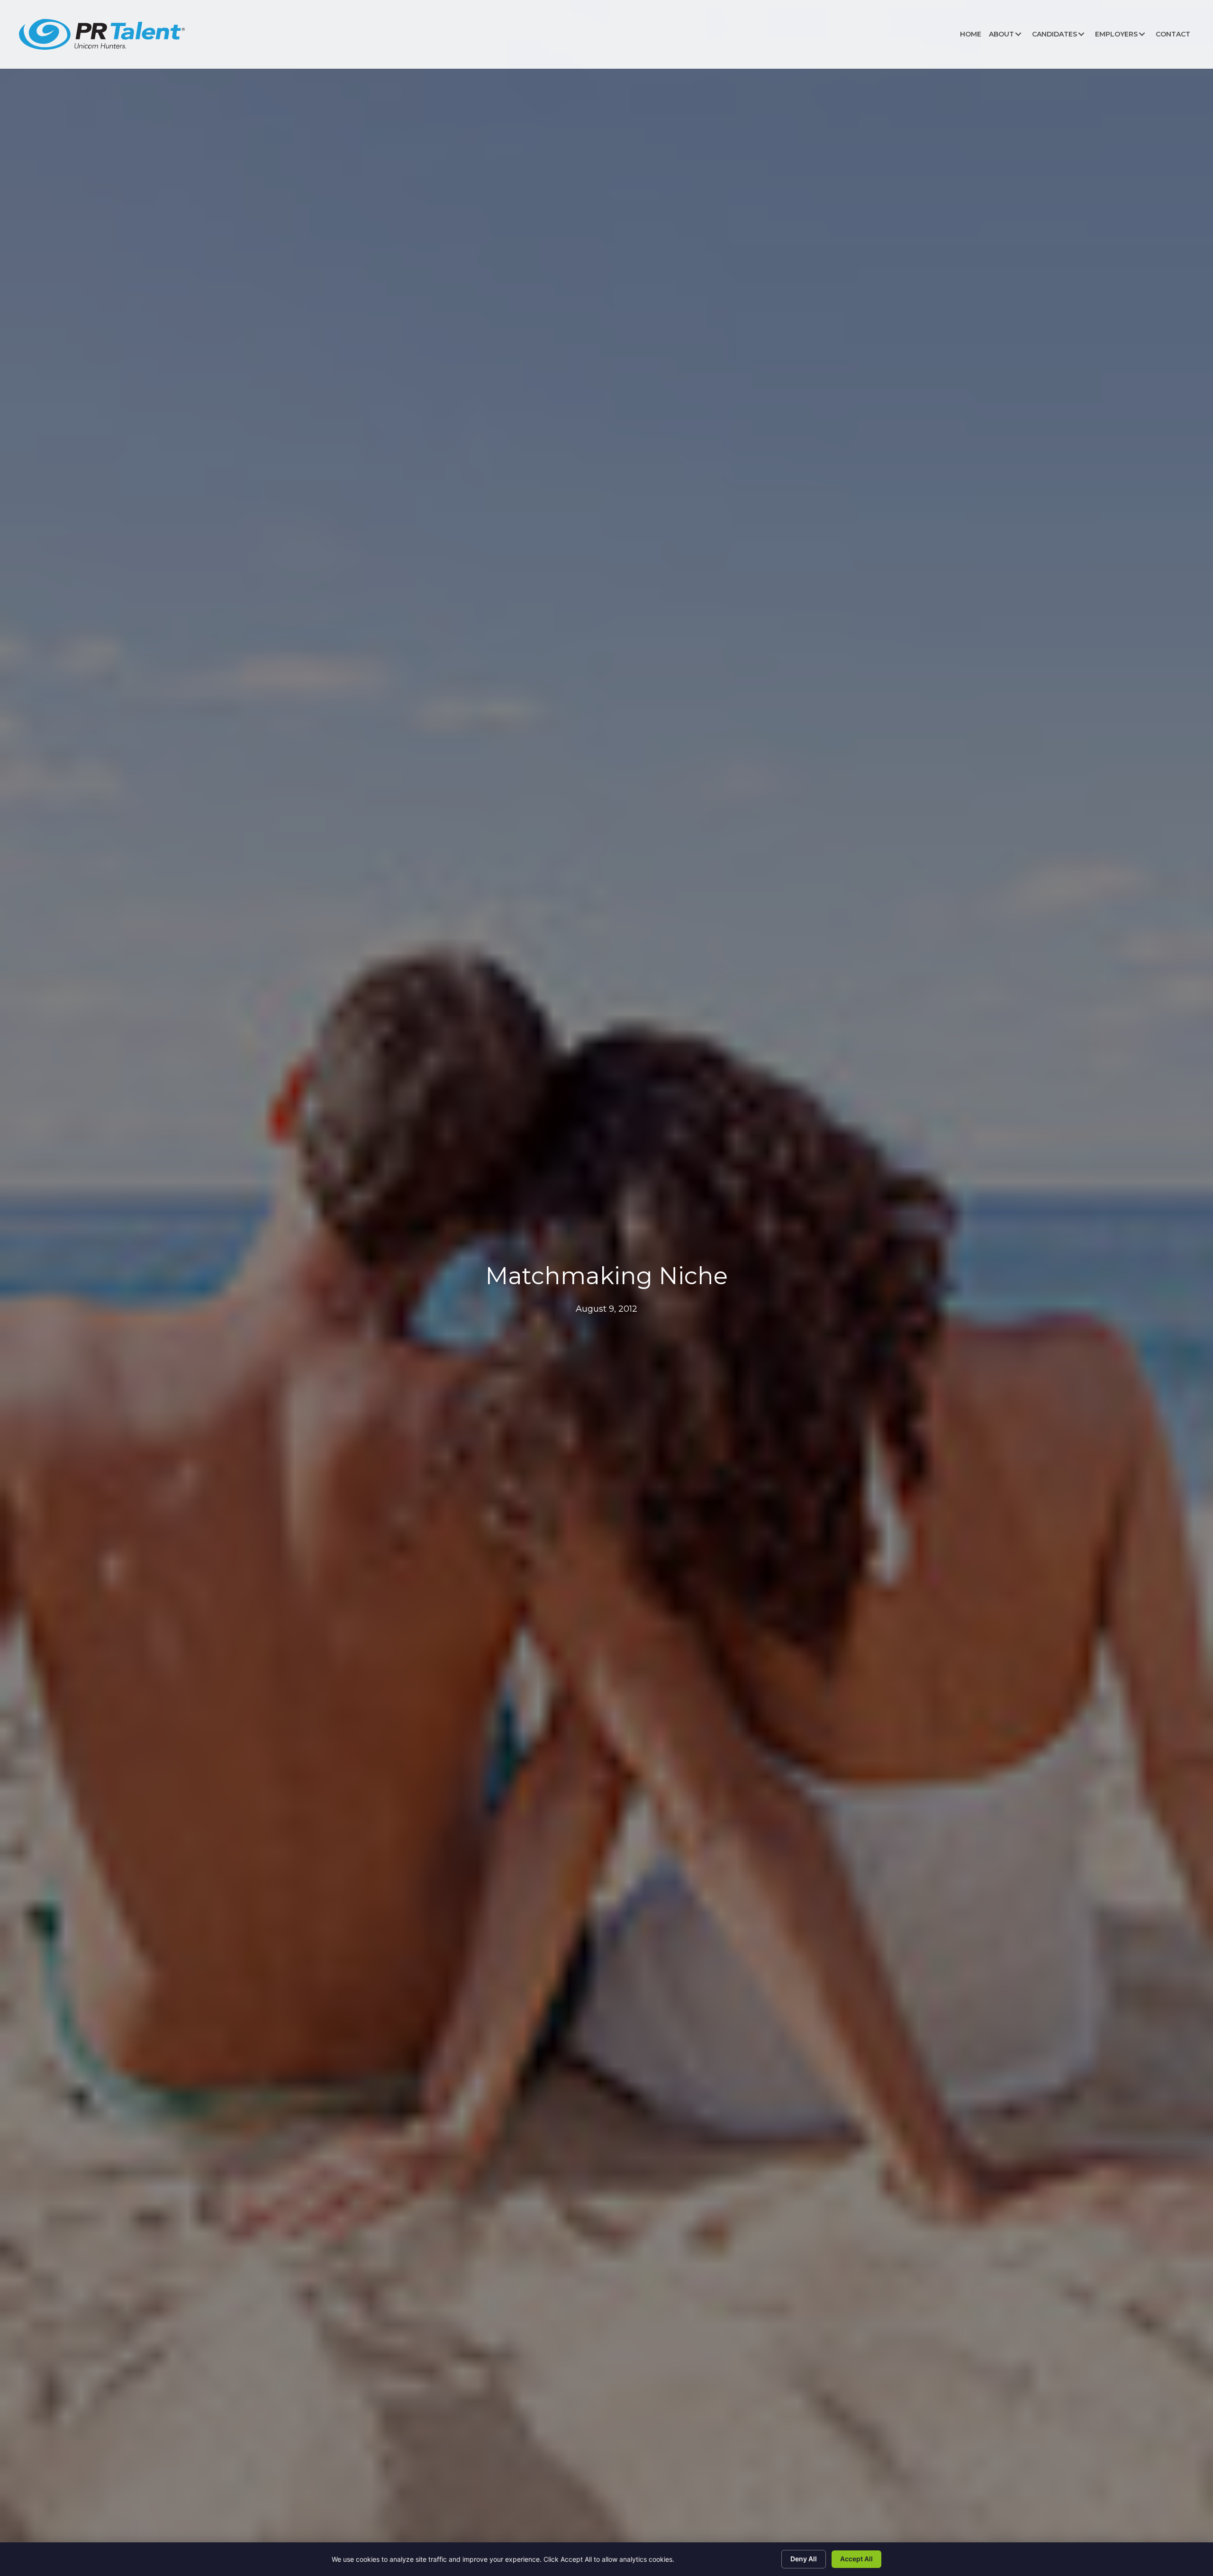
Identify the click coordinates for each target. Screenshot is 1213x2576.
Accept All (856, 2559)
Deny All (804, 2559)
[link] (971, 34)
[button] (1018, 34)
